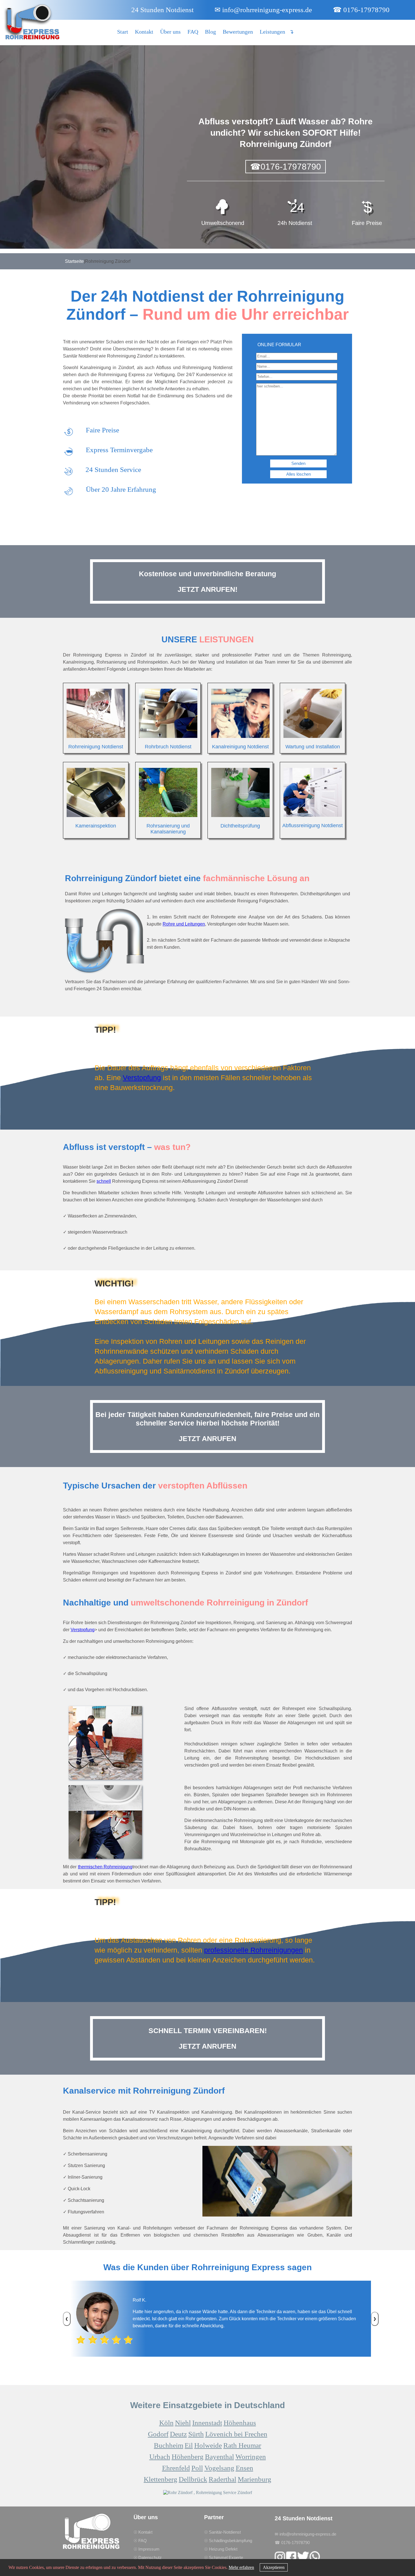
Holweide (208, 2445)
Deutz (178, 2434)
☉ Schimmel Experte (224, 2557)
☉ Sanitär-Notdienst (222, 2532)
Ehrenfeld (176, 2468)
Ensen (244, 2468)
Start (123, 32)
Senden (298, 463)
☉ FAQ (140, 2541)
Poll (197, 2468)
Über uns (170, 32)
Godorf (158, 2434)
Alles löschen (299, 474)
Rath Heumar (242, 2445)
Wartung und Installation (313, 747)
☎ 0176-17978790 (361, 10)
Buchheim (169, 2445)
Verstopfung (142, 1078)
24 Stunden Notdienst (162, 10)
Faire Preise (102, 430)
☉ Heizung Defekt (221, 2549)
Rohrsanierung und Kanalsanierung (168, 829)
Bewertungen (238, 32)
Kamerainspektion (96, 826)
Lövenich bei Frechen (236, 2434)
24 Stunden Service (113, 470)
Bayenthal (219, 2457)
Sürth (196, 2434)
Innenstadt (207, 2423)
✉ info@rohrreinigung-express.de (305, 2534)
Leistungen (272, 32)
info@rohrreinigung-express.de (263, 10)
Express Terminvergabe (119, 450)
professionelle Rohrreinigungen (254, 1950)
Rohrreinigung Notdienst (96, 747)
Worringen (251, 2457)
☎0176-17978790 (286, 167)
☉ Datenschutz (148, 2557)
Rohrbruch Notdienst (168, 747)
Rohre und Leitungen (184, 924)
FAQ (193, 32)
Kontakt (144, 32)
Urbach (160, 2457)
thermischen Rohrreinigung (105, 1867)
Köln (166, 2423)
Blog (210, 32)
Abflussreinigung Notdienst (313, 826)
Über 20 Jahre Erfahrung (121, 489)
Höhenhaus (240, 2423)
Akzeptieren (274, 2567)
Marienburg (255, 2479)
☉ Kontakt (143, 2532)
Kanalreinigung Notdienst (240, 747)
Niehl (183, 2423)
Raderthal (222, 2479)
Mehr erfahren (241, 2567)
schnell (104, 1181)
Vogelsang (219, 2468)
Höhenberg (188, 2457)
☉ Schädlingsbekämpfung (228, 2541)
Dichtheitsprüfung (240, 826)
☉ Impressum (147, 2549)
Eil (189, 2445)
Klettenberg (160, 2479)
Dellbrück (193, 2479)
